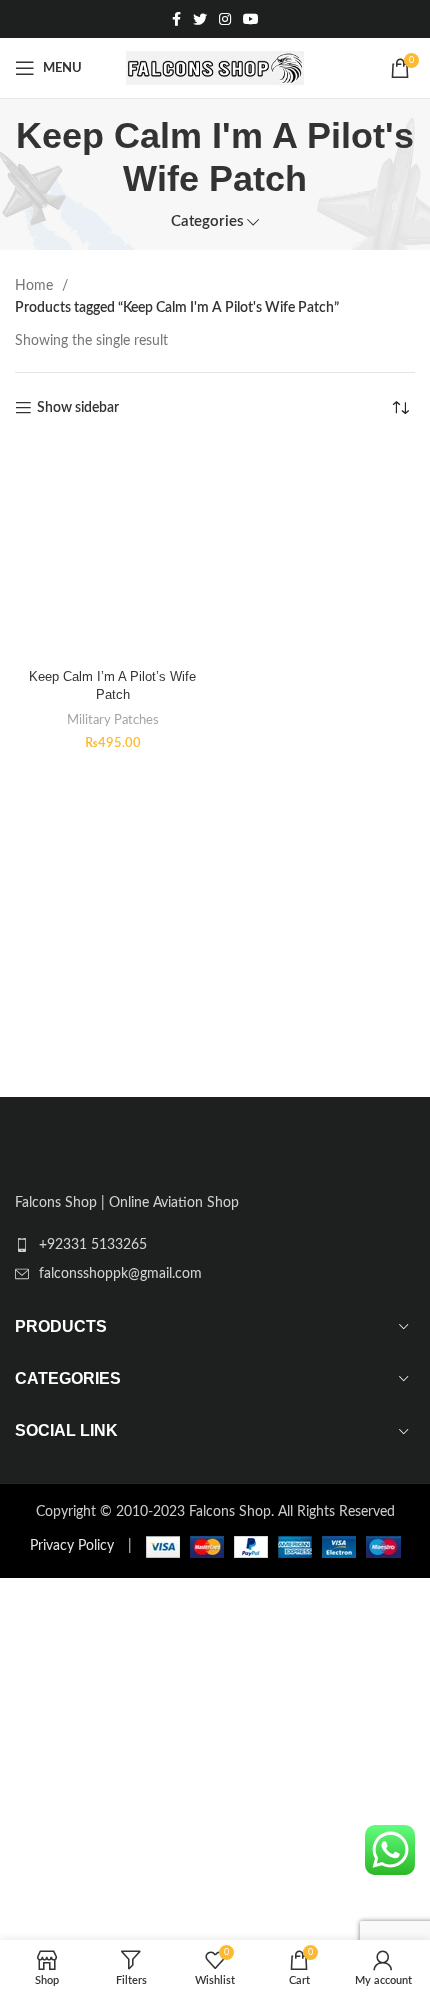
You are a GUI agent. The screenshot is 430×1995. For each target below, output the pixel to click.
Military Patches (113, 720)
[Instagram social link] (225, 19)
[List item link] (215, 1245)
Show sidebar (78, 408)
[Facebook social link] (176, 19)
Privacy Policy (72, 1546)
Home (36, 286)
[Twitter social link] (200, 19)
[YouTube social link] (251, 19)
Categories (207, 221)
